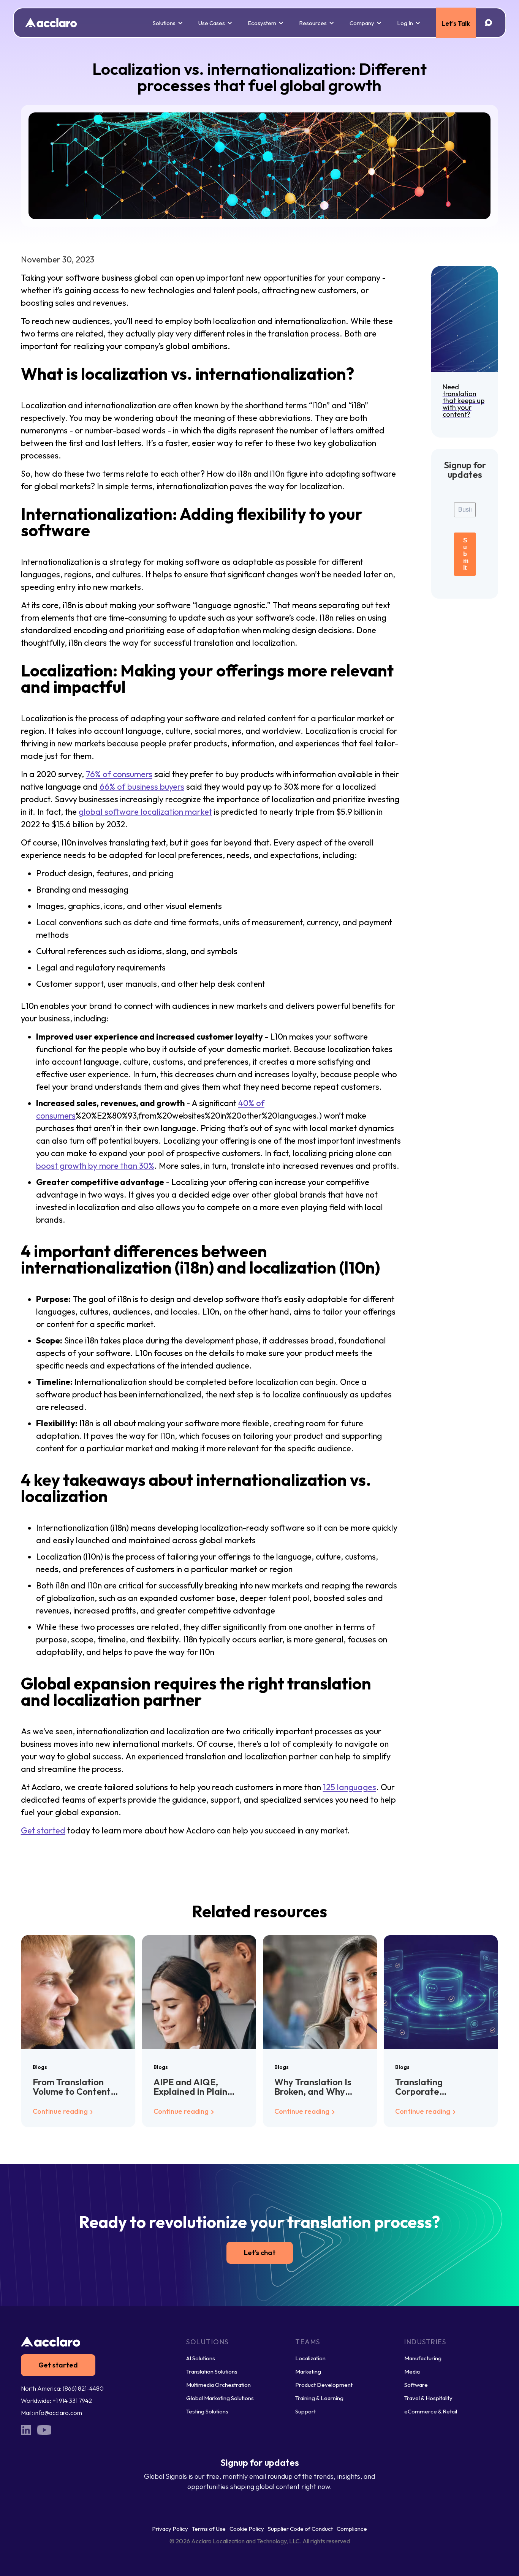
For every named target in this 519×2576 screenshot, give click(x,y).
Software (416, 2385)
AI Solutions (201, 2358)
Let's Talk (456, 23)
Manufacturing (423, 2358)
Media (412, 2371)
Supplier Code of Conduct (300, 2529)
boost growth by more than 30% (95, 1166)
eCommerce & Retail (431, 2411)
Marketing (308, 2371)
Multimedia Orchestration (218, 2385)
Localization (310, 2358)
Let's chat (260, 2253)
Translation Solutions (212, 2371)
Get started (43, 1830)
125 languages (350, 1787)
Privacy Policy (170, 2529)
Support (305, 2411)
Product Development (324, 2385)
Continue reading (61, 2111)
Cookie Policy (247, 2529)
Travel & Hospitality (428, 2398)
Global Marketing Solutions (220, 2398)
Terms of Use (209, 2529)
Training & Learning (319, 2398)
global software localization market (145, 812)
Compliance (352, 2529)
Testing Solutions (207, 2411)
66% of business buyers (142, 787)
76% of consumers (119, 774)
